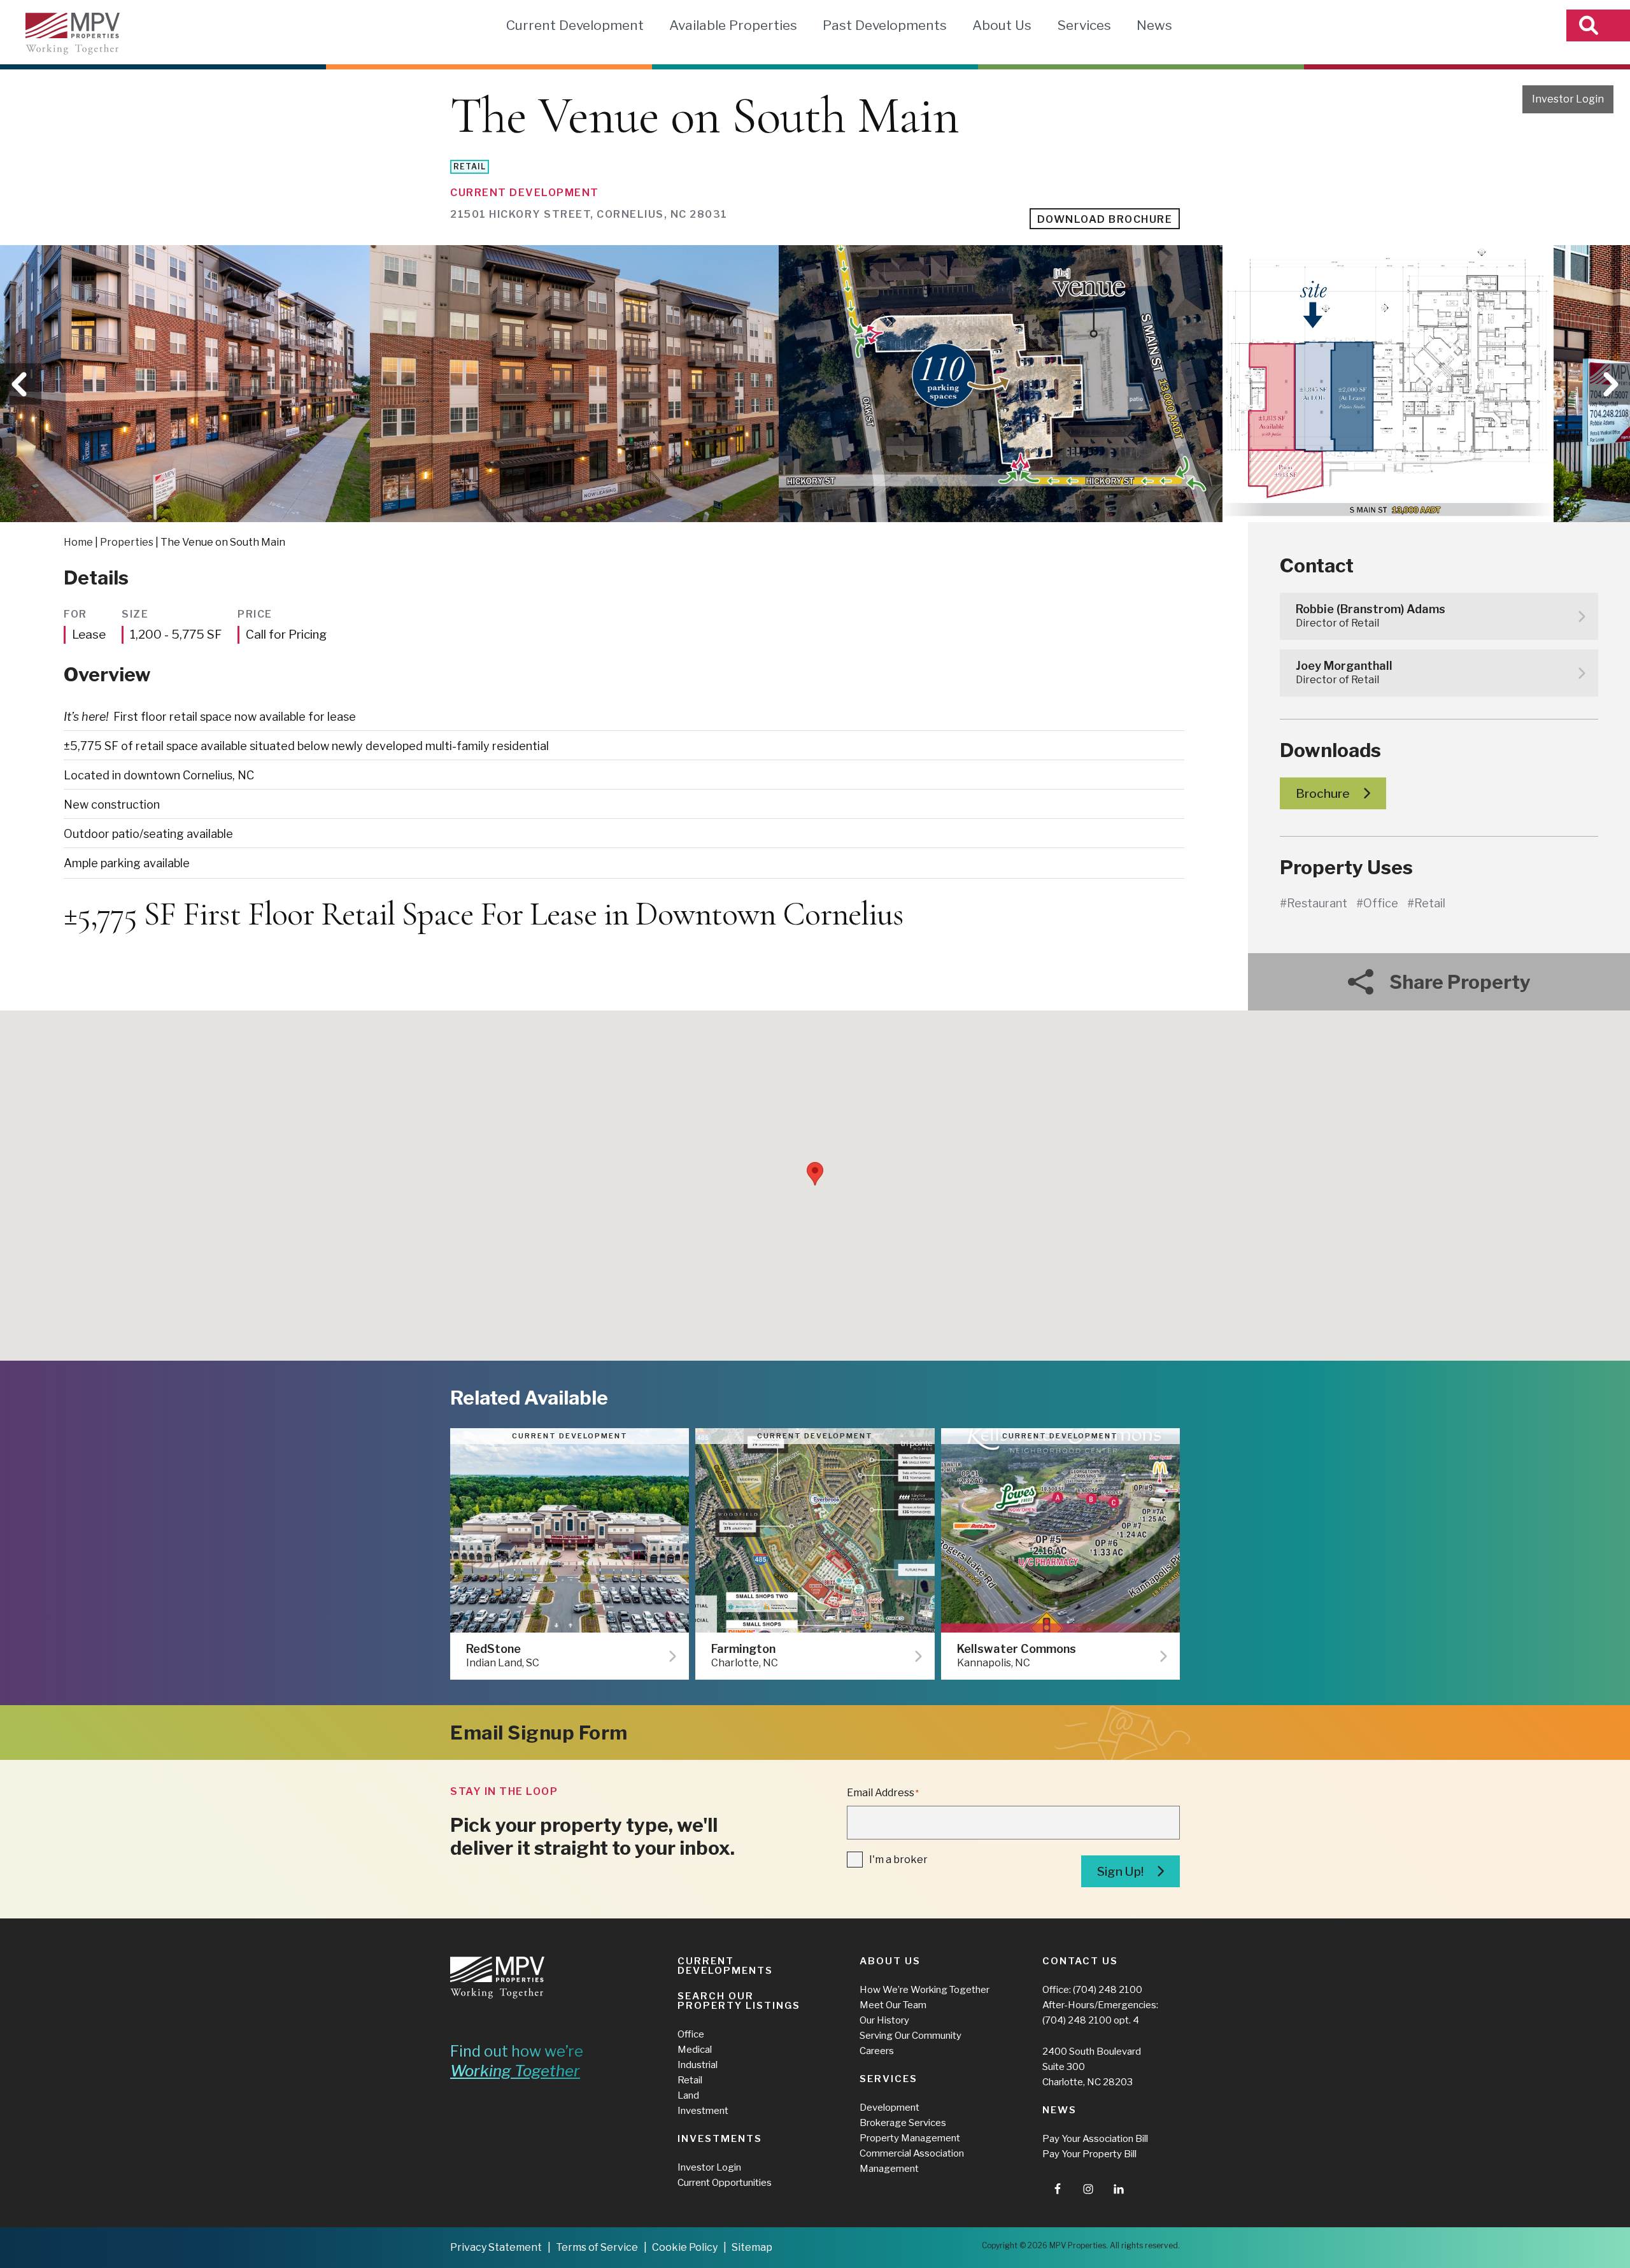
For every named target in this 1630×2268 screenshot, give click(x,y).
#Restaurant (1314, 903)
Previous (21, 384)
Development (889, 2108)
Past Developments (885, 25)
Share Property (1460, 982)
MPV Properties (73, 34)
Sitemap (752, 2247)
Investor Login (1568, 99)
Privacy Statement (496, 2247)
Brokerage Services (903, 2123)
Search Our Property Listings (739, 2001)
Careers (877, 2051)
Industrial (698, 2065)
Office (691, 2034)
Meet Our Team (893, 2005)
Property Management (910, 2138)
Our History (884, 2020)
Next (1609, 384)
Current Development (575, 25)
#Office (1377, 903)
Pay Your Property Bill (1089, 2154)
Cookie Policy (685, 2247)
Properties (127, 542)
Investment (703, 2111)
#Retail (1426, 903)
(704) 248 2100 (1108, 1990)
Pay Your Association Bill (1095, 2139)
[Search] (1598, 25)
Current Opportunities (725, 2183)
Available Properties (733, 25)
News (1154, 25)
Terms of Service (597, 2247)
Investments (720, 2139)
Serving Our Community (911, 2036)
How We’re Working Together (925, 1990)
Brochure (1323, 794)
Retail (690, 2080)
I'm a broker (898, 1860)
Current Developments (725, 1966)
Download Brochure (1105, 219)
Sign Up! (1120, 1872)
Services (1084, 25)
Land (688, 2095)
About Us (1002, 25)
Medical (695, 2050)
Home (78, 542)
